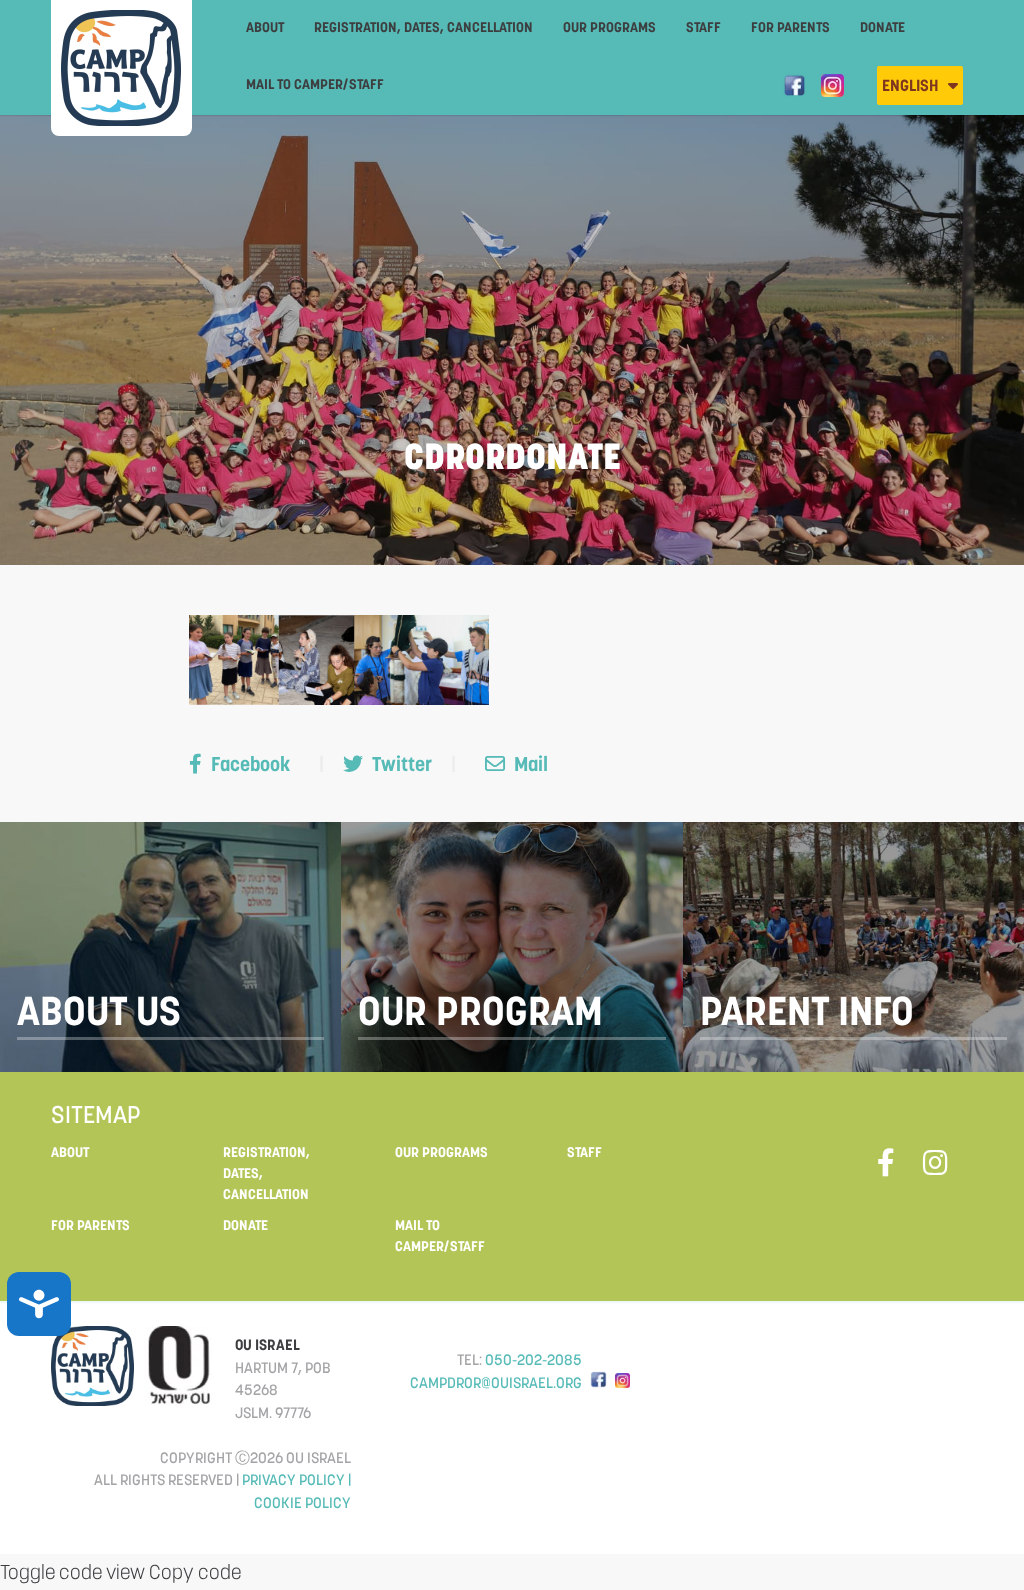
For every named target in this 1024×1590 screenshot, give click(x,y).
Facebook (250, 764)
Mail (529, 764)
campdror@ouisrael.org (496, 1382)
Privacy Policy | (296, 1479)
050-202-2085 (533, 1359)
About (265, 27)
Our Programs (609, 27)
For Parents (790, 27)
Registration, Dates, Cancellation (423, 27)
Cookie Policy (302, 1502)
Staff (703, 27)
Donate (882, 27)
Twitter (402, 764)
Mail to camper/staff (315, 84)
